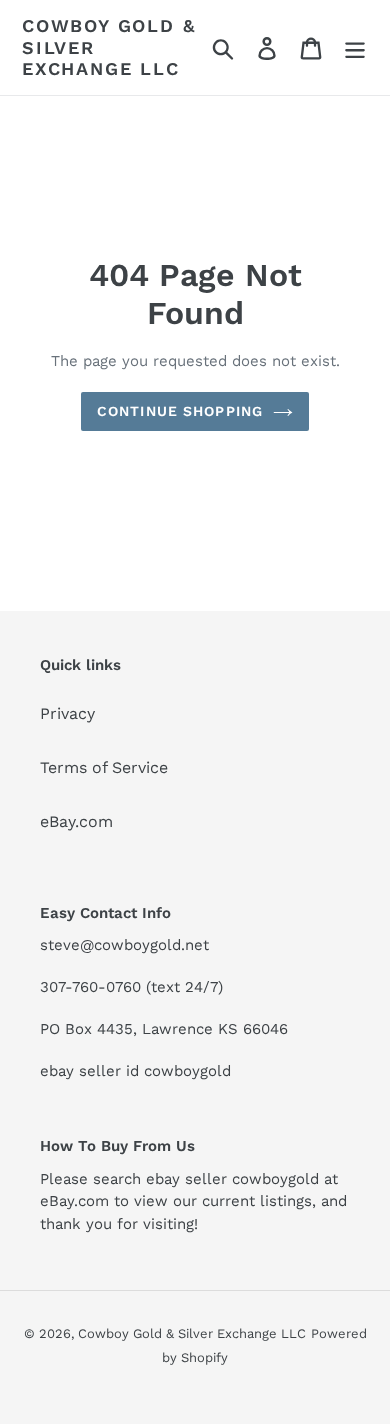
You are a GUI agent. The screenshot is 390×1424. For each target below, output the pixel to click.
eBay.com (76, 821)
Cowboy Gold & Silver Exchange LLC (108, 47)
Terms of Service (104, 767)
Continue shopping (180, 411)
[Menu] (355, 47)
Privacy (67, 713)
